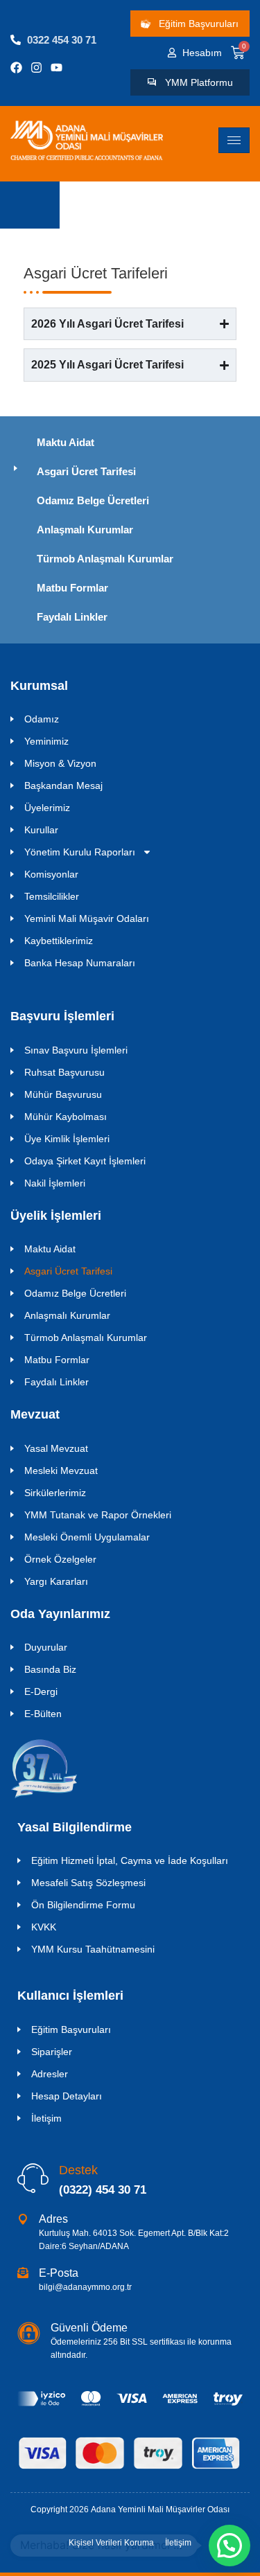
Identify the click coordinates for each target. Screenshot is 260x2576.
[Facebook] (16, 68)
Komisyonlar (51, 874)
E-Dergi (41, 1691)
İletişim (46, 2118)
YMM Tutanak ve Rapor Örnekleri (98, 1515)
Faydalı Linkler (72, 617)
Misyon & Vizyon (60, 763)
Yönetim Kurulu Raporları (80, 852)
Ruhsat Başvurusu (64, 1072)
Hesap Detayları (67, 2096)
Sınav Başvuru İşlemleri (76, 1050)
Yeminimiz (46, 741)
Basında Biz (50, 1669)
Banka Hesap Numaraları (80, 963)
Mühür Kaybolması (66, 1117)
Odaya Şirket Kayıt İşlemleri (85, 1161)
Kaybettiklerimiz (59, 941)
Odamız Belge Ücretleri (93, 500)
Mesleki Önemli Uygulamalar (87, 1537)
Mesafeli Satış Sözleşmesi (88, 1883)
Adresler (50, 2074)
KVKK (44, 1927)
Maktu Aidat (66, 442)
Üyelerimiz (47, 808)
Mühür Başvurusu (63, 1094)
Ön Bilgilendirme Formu (83, 1905)
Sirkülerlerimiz (55, 1493)
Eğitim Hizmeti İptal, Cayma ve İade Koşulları (130, 1860)
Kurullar (41, 830)
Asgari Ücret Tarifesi (86, 471)
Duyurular (46, 1647)
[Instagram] (36, 68)
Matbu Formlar (72, 588)
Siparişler (52, 2052)
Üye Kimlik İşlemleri (67, 1139)
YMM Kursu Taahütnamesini (93, 1949)
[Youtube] (57, 68)
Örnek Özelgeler (60, 1559)
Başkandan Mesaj (63, 785)
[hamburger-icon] (234, 140)
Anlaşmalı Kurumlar (85, 530)
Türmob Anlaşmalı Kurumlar (105, 559)
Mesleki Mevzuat (61, 1471)
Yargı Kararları (56, 1581)
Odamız (42, 719)
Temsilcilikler (52, 896)
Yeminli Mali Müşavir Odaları (87, 918)
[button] (229, 2546)
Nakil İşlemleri (55, 1183)
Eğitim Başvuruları (71, 2029)
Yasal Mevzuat (56, 1448)
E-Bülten (43, 1714)
